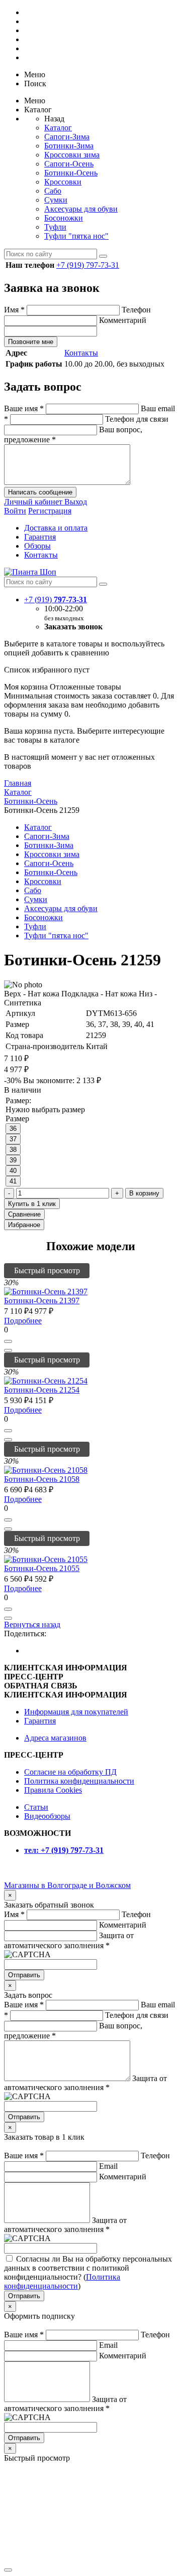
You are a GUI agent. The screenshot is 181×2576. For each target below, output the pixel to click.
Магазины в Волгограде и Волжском (67, 1885)
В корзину (144, 1193)
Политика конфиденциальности (79, 1781)
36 (13, 1129)
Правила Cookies (53, 1790)
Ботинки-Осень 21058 (42, 1479)
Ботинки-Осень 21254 (42, 1390)
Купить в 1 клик (32, 1204)
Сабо (53, 191)
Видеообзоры (47, 1816)
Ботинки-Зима (69, 146)
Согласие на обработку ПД (70, 1772)
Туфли (55, 227)
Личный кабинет (34, 502)
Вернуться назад (32, 1624)
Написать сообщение (40, 492)
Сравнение (24, 1214)
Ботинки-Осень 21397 (42, 1301)
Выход (76, 502)
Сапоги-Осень (69, 164)
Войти (15, 511)
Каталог (58, 128)
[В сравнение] (8, 1350)
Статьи (36, 1807)
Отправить (24, 1975)
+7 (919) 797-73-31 (88, 265)
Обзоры (37, 546)
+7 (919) (56, 599)
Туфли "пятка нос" (76, 236)
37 (13, 1139)
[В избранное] (8, 1341)
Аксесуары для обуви (81, 209)
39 (13, 1160)
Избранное (24, 1225)
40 (13, 1171)
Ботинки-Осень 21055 (42, 1568)
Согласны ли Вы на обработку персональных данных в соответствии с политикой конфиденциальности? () (88, 2272)
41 (13, 1181)
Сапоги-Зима (67, 137)
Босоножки (64, 218)
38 (13, 1150)
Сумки (56, 200)
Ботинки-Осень (71, 173)
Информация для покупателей (76, 1712)
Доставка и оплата (56, 528)
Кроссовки (63, 182)
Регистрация (50, 511)
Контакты (81, 353)
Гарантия (40, 537)
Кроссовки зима (72, 155)
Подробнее (23, 1321)
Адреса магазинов (55, 1738)
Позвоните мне (31, 342)
